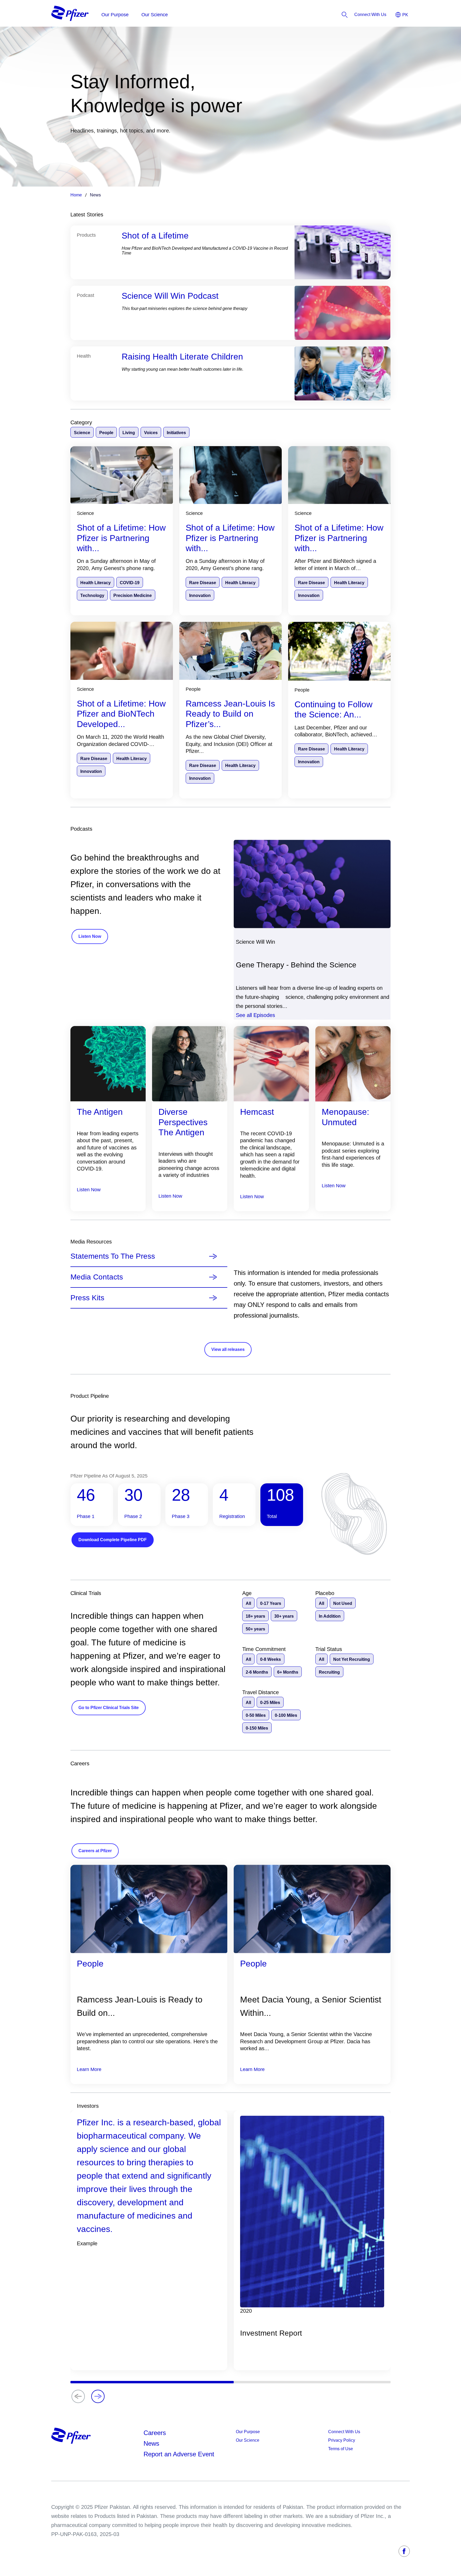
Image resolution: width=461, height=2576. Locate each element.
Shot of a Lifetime (155, 236)
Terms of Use (341, 2449)
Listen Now (89, 1190)
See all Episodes (255, 1015)
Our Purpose (248, 2432)
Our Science (248, 2440)
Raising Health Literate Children (182, 357)
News (151, 2443)
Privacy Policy (342, 2440)
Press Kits (87, 1298)
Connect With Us (344, 2432)
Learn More (89, 2069)
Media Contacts (97, 1277)
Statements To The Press (113, 1256)
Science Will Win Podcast (170, 296)
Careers (155, 2433)
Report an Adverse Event (179, 2454)
